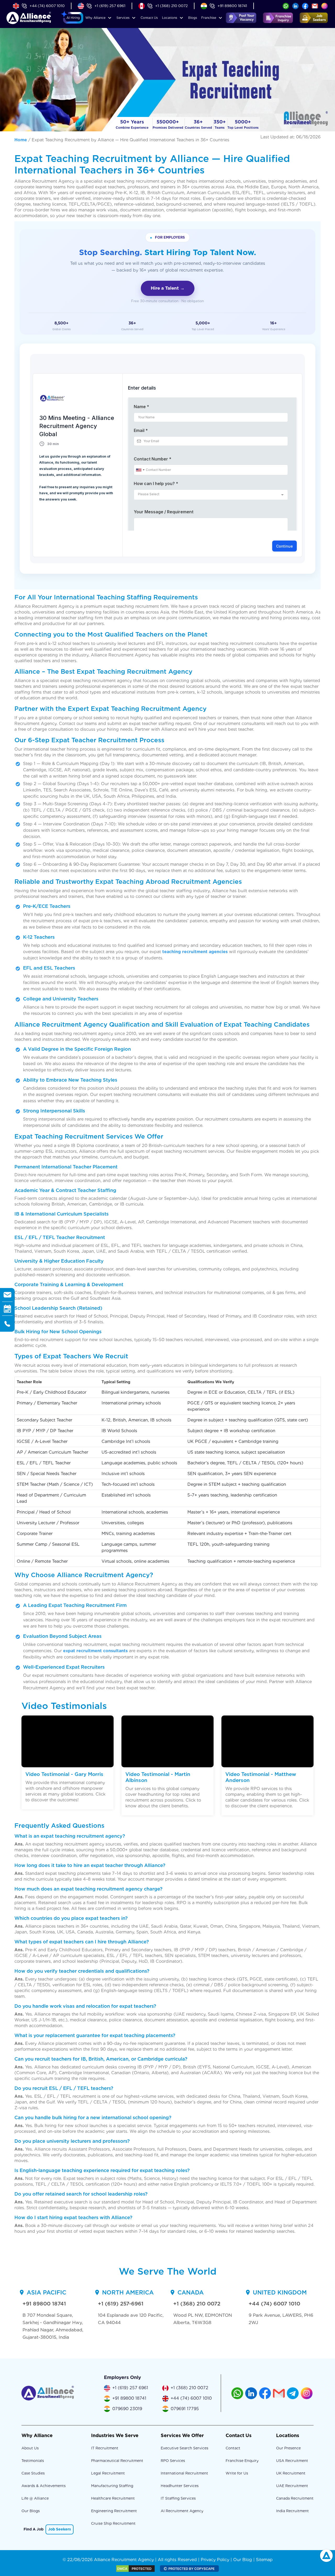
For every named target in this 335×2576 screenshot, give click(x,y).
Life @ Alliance (35, 2498)
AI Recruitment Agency (182, 2511)
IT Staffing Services (178, 2498)
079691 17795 (185, 2409)
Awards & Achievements (44, 2486)
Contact (149, 18)
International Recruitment (184, 2473)
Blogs (193, 18)
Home (21, 140)
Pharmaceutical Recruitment (117, 2461)
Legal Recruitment (108, 2473)
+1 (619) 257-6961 (121, 2304)
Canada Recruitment (295, 2498)
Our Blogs (31, 2511)
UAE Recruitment (292, 2486)
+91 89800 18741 (232, 6)
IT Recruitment (105, 2448)
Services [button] (123, 18)
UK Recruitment (291, 2473)
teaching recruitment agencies (195, 952)
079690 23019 (127, 2409)
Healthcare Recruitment (113, 2498)
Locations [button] (170, 18)
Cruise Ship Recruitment (113, 2523)
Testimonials (33, 2461)
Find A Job (33, 2529)
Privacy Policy (215, 2560)
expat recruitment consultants (95, 1651)
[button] (73, 18)
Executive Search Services (185, 2448)
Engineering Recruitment (114, 2511)
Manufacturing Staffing (112, 2486)
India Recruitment (292, 2511)
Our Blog (243, 2560)
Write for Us (237, 2473)
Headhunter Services (180, 2486)
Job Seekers (60, 2529)
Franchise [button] (209, 18)
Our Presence (288, 2448)
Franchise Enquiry (242, 2461)
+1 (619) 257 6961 (110, 6)
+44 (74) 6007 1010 (47, 6)
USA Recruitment (292, 2461)
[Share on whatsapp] (286, 6)
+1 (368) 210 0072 (171, 6)
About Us (30, 2448)
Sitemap (264, 2560)
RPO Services (173, 2461)
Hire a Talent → (168, 288)
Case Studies (33, 2473)
